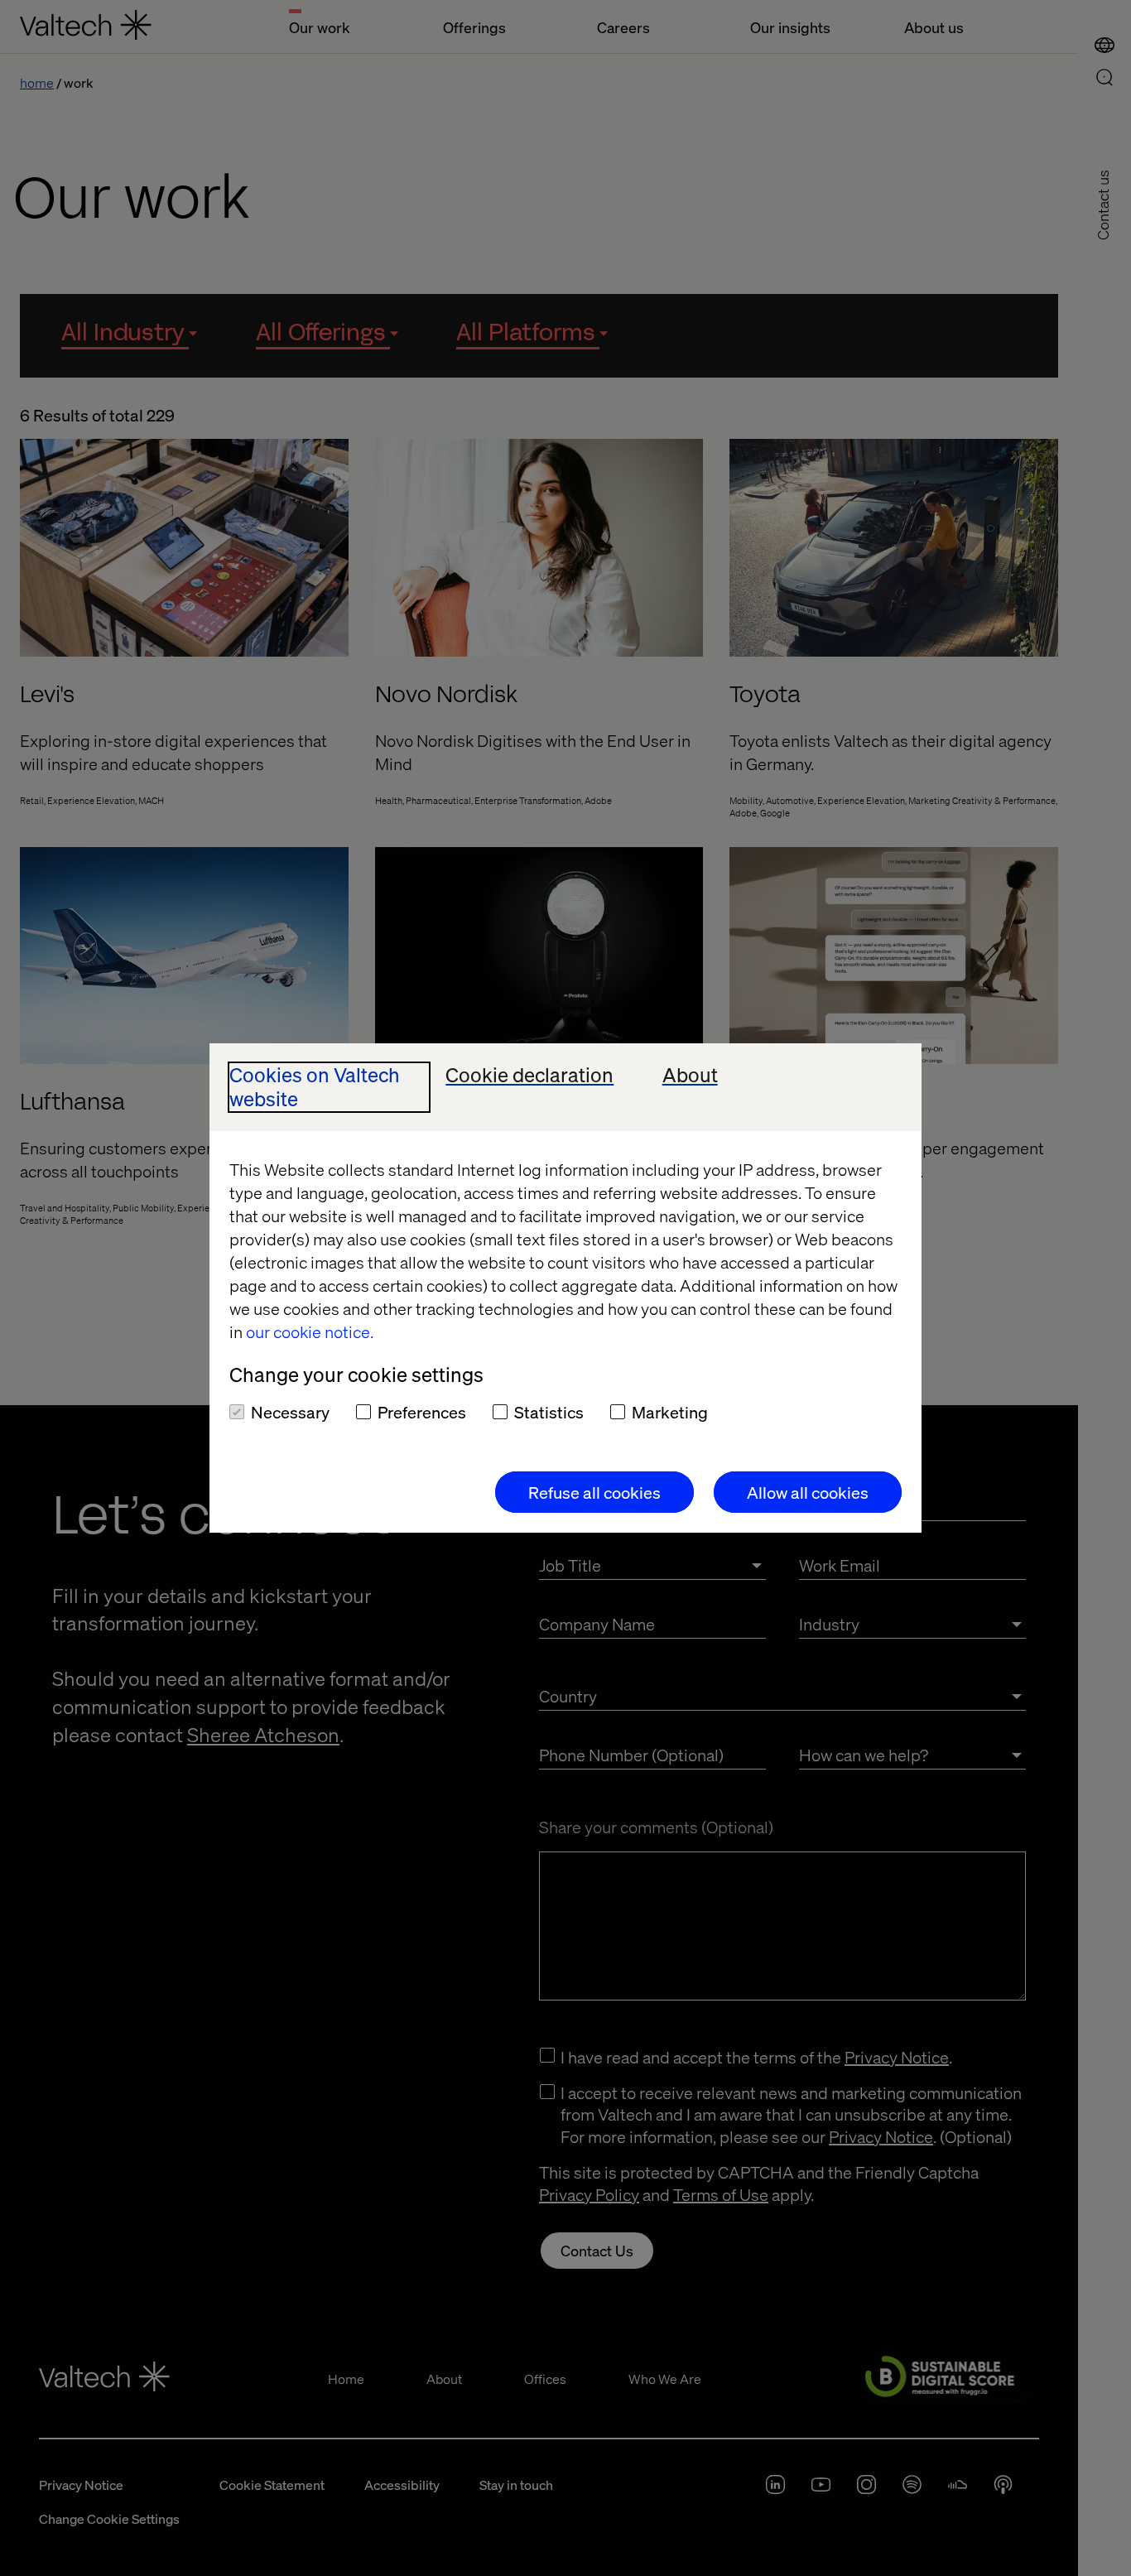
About (690, 1075)
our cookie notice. (310, 1331)
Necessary (290, 1412)
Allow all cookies (808, 1492)
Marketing (670, 1412)
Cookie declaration (529, 1075)
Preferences (422, 1412)
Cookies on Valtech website (315, 1087)
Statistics (549, 1412)
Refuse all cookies (594, 1492)
